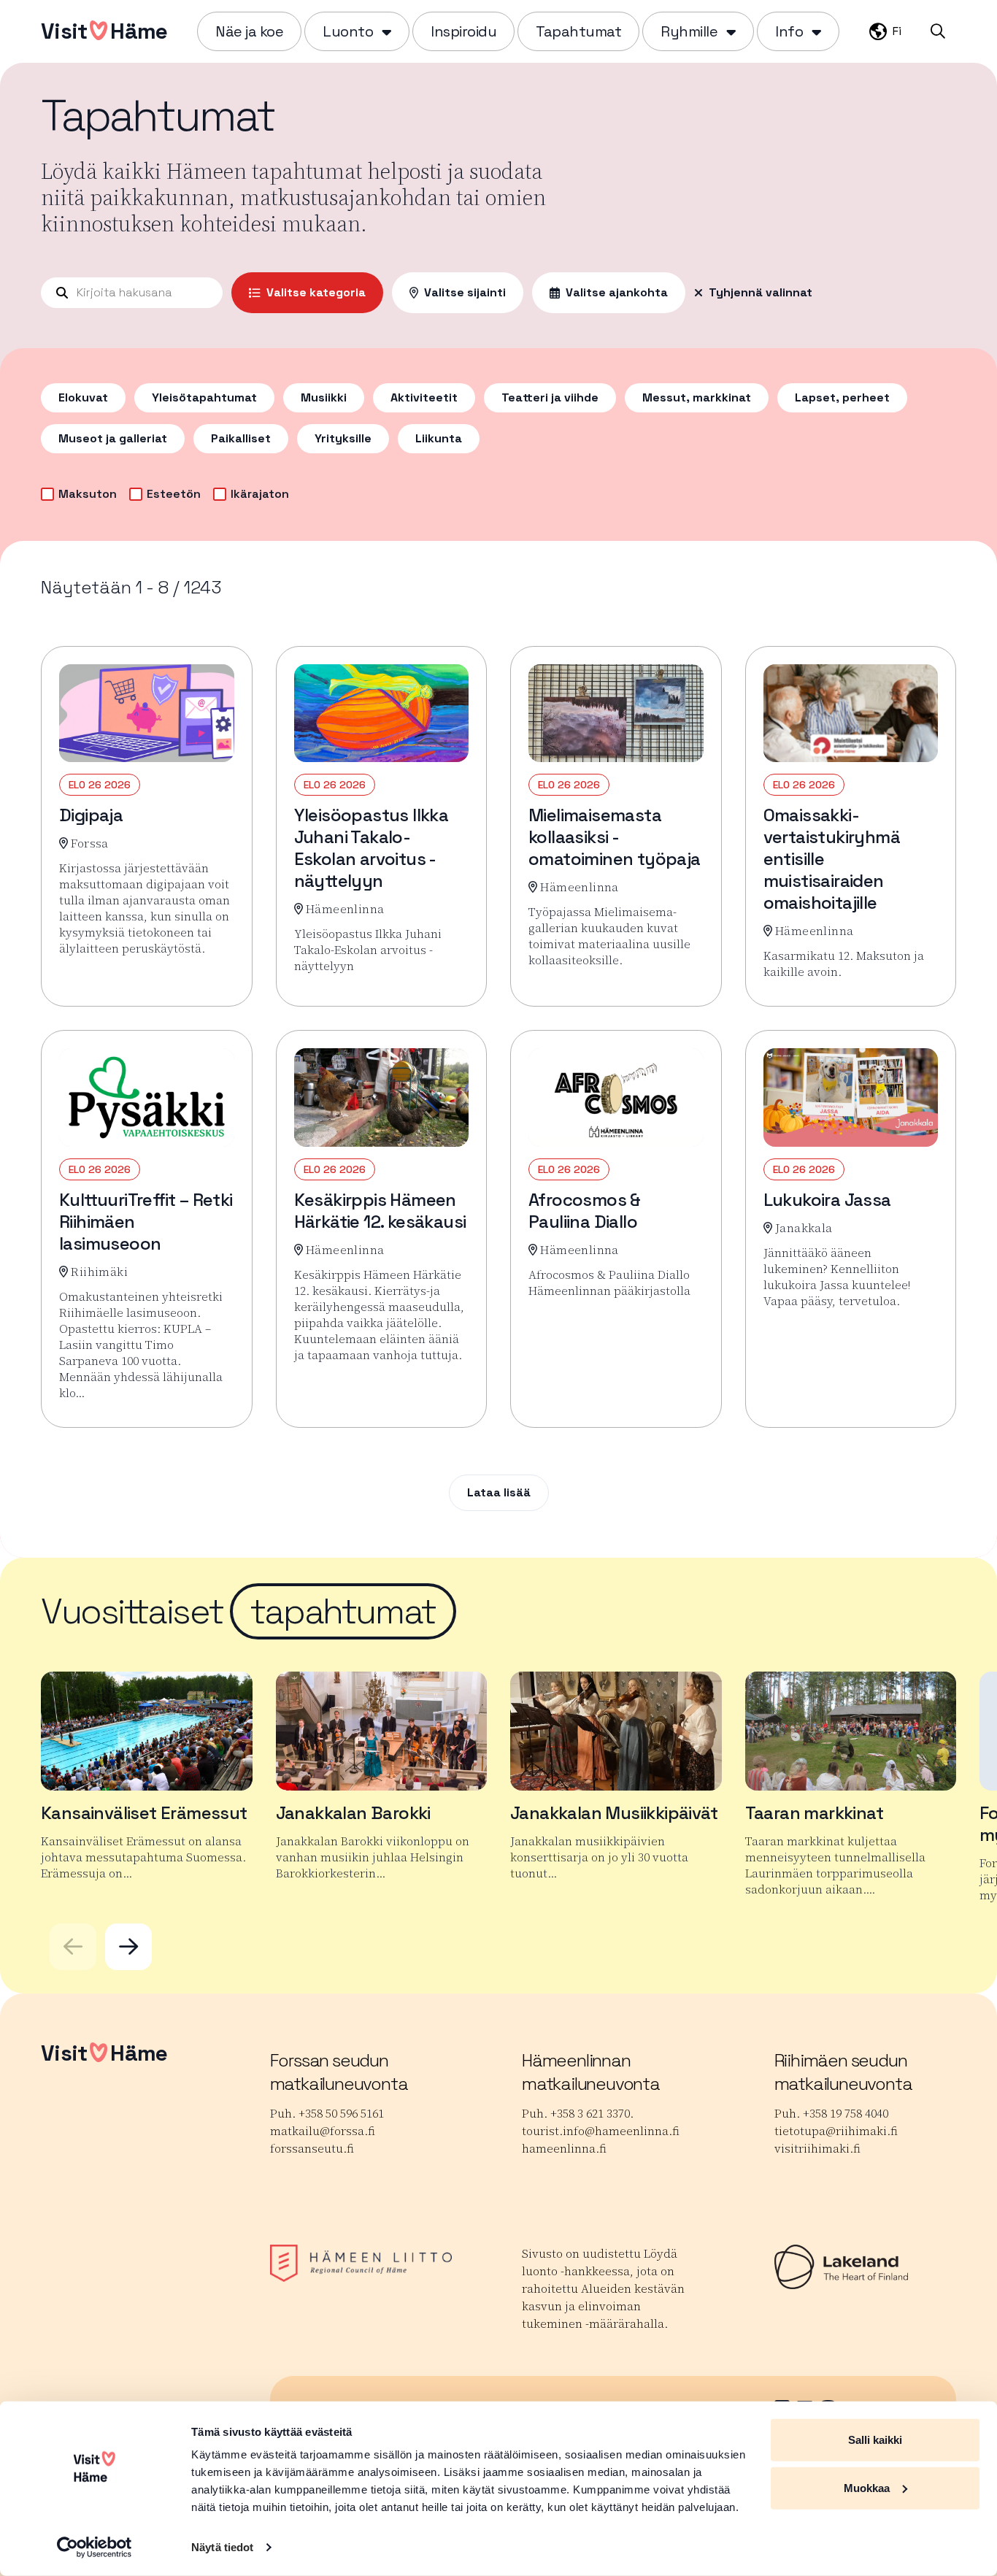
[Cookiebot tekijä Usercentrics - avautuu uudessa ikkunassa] (95, 2548)
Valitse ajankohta (617, 292)
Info (789, 31)
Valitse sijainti (465, 292)
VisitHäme (104, 31)
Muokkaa (867, 2487)
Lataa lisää (499, 1492)
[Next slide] (128, 1947)
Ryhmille (689, 31)
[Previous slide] (73, 1947)
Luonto (348, 31)
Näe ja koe (249, 31)
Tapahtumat (578, 31)
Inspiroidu (463, 31)
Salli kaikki (875, 2440)
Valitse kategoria (316, 292)
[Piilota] (385, 31)
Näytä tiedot (222, 2547)
